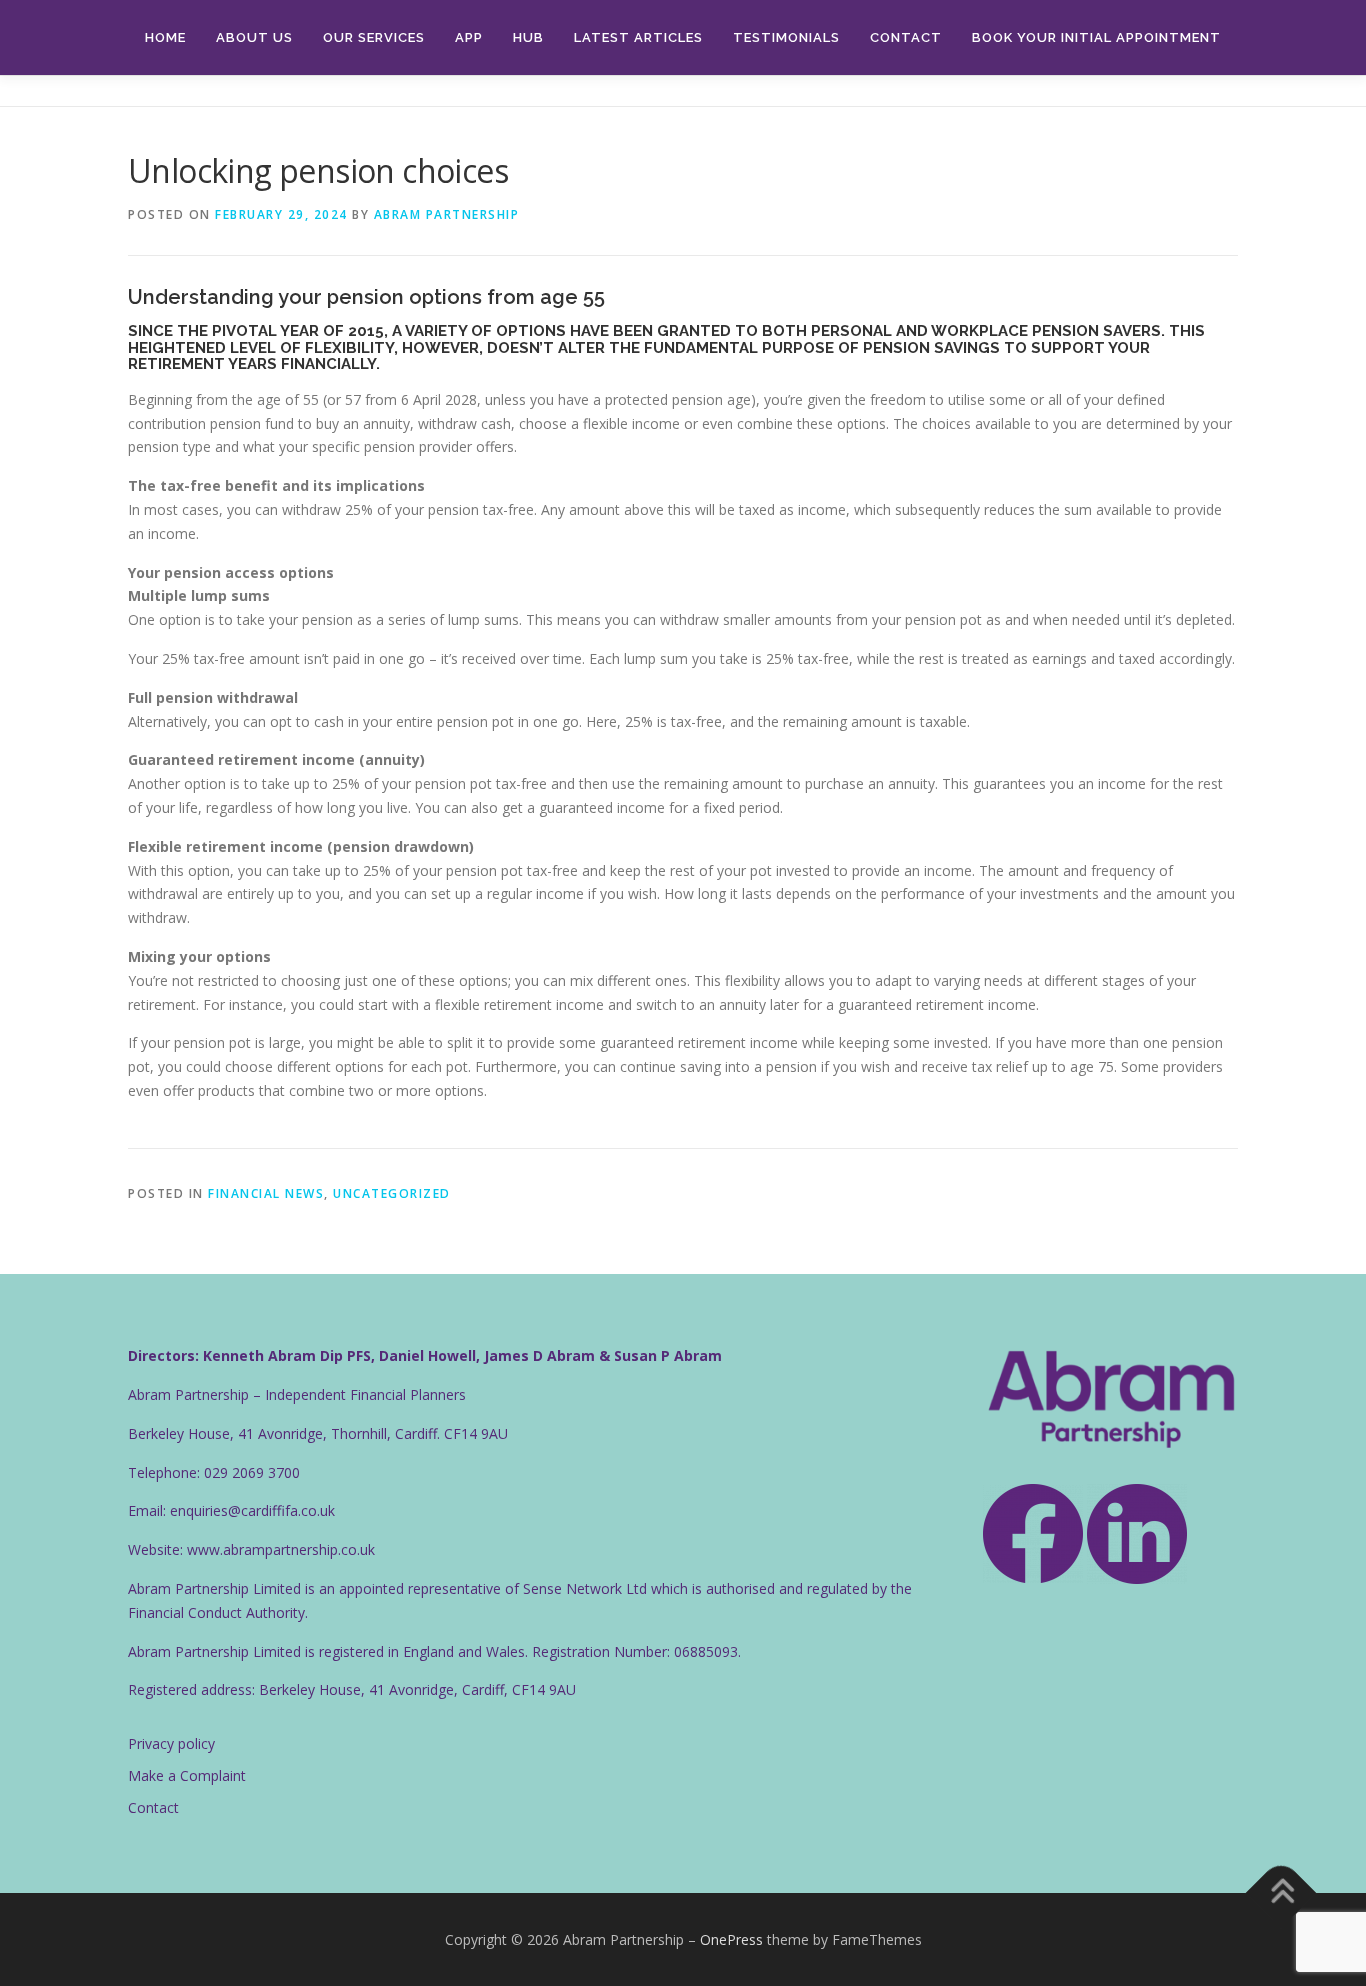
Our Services (374, 37)
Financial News (266, 1193)
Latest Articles (638, 37)
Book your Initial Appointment (1096, 37)
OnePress (731, 1939)
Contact (906, 37)
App (469, 37)
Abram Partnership (447, 214)
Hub (528, 37)
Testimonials (786, 37)
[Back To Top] (1281, 1892)
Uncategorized (392, 1193)
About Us (254, 37)
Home (165, 37)
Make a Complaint (187, 1775)
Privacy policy (171, 1743)
